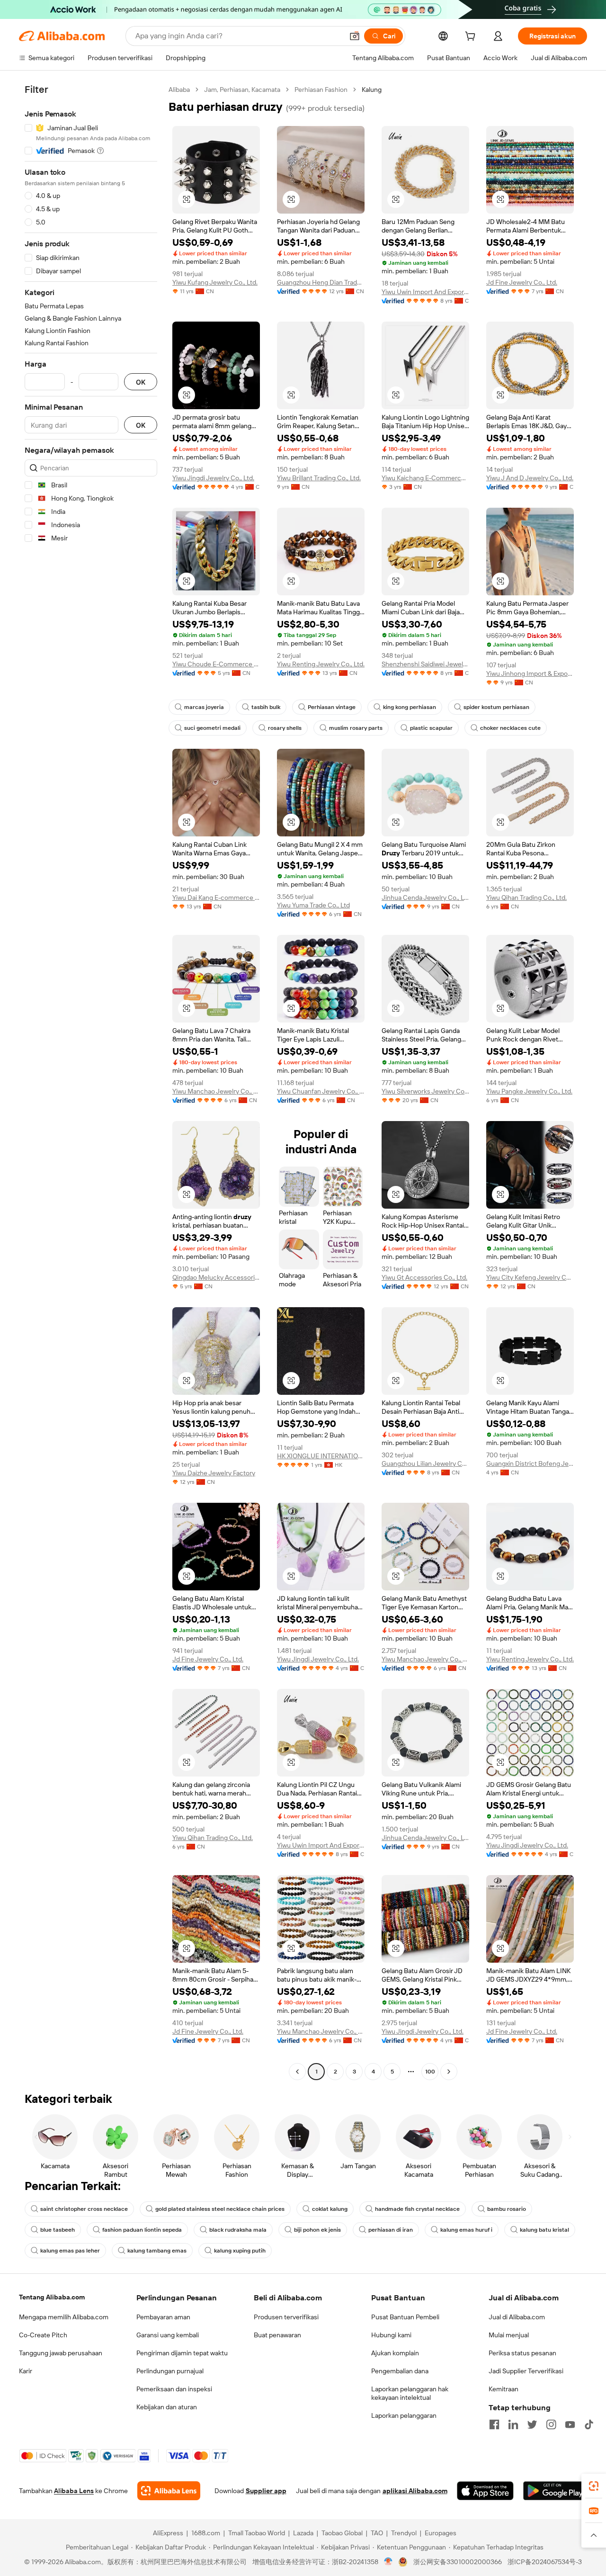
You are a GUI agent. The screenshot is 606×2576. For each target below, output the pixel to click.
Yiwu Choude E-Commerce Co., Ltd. (216, 664)
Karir (26, 2371)
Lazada (303, 2533)
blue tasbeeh (58, 2230)
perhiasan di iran (391, 2230)
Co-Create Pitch (43, 2335)
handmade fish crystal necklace (417, 2209)
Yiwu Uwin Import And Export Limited (425, 292)
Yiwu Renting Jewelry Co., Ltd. (321, 664)
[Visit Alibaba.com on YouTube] (570, 2424)
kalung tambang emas (157, 2251)
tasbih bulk (266, 707)
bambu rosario (507, 2209)
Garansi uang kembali (168, 2335)
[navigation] (91, 1082)
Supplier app (266, 2491)
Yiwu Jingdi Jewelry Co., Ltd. (213, 478)
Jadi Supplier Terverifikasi (526, 2371)
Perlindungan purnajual (170, 2371)
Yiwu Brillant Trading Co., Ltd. (319, 478)
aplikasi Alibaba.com (415, 2491)
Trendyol (404, 2533)
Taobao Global (342, 2533)
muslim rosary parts (356, 728)
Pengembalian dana (400, 2371)
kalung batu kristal (544, 2230)
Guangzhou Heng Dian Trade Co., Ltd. (321, 282)
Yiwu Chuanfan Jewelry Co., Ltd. (321, 1091)
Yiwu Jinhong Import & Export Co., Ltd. (530, 673)
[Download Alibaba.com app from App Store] (485, 2491)
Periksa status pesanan (522, 2353)
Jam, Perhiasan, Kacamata (242, 90)
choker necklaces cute (510, 728)
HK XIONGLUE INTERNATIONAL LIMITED (321, 1456)
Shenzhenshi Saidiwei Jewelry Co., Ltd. (425, 664)
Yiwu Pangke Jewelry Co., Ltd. (529, 1091)
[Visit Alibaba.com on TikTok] (589, 2424)
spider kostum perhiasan (496, 707)
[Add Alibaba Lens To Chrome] (169, 2491)
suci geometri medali (212, 728)
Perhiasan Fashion (321, 90)
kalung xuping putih (240, 2251)
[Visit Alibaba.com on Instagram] (551, 2424)
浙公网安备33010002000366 (458, 2562)
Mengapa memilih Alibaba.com (64, 2317)
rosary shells (285, 728)
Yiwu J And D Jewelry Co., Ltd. (530, 478)
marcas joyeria (204, 707)
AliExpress (168, 2533)
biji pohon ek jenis (317, 2230)
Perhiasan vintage (332, 707)
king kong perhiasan (410, 707)
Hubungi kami (391, 2335)
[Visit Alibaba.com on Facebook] (494, 2424)
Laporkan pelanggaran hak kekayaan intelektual (410, 2393)
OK (141, 382)
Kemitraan (504, 2389)
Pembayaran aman (163, 2317)
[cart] (472, 37)
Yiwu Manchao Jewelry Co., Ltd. (216, 1091)
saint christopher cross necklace (84, 2209)
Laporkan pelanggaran (404, 2415)
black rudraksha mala (238, 2230)
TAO (377, 2533)
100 (430, 2072)
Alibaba (179, 90)
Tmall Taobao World (257, 2533)
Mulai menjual (509, 2335)
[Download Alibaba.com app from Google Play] (555, 2491)
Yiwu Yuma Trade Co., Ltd (313, 905)
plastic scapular (431, 728)
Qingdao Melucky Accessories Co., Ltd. (216, 1277)
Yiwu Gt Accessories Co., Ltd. (424, 1277)
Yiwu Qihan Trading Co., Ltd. (526, 898)
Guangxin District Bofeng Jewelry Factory (530, 1463)
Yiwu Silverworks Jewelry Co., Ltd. (425, 1091)
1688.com (206, 2533)
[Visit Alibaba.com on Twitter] (532, 2424)
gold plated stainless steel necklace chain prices (220, 2209)
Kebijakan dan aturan (167, 2407)
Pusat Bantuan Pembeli (405, 2317)
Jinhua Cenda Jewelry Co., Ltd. (425, 898)
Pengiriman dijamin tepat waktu (182, 2353)
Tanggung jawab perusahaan (61, 2353)
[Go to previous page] (297, 2072)
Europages (441, 2533)
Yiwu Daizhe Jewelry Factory (214, 1473)
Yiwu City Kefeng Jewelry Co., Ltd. (530, 1277)
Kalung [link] (372, 90)
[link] (594, 2486)
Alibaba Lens (74, 2491)
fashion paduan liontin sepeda (142, 2230)
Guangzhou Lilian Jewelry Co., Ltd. (425, 1463)
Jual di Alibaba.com (517, 2317)
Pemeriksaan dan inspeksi (174, 2389)
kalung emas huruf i (466, 2230)
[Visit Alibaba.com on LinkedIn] (513, 2424)
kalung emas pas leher (70, 2251)
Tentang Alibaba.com (52, 2297)
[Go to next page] (449, 2072)
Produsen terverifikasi (286, 2317)
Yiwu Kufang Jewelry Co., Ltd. (215, 282)
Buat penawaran (277, 2335)
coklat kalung (330, 2209)
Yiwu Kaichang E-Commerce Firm (425, 478)
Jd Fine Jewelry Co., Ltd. (522, 282)
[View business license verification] (388, 2562)
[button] (355, 36)
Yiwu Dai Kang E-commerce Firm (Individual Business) (216, 898)
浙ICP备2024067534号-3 (545, 2562)
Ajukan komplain (395, 2353)
